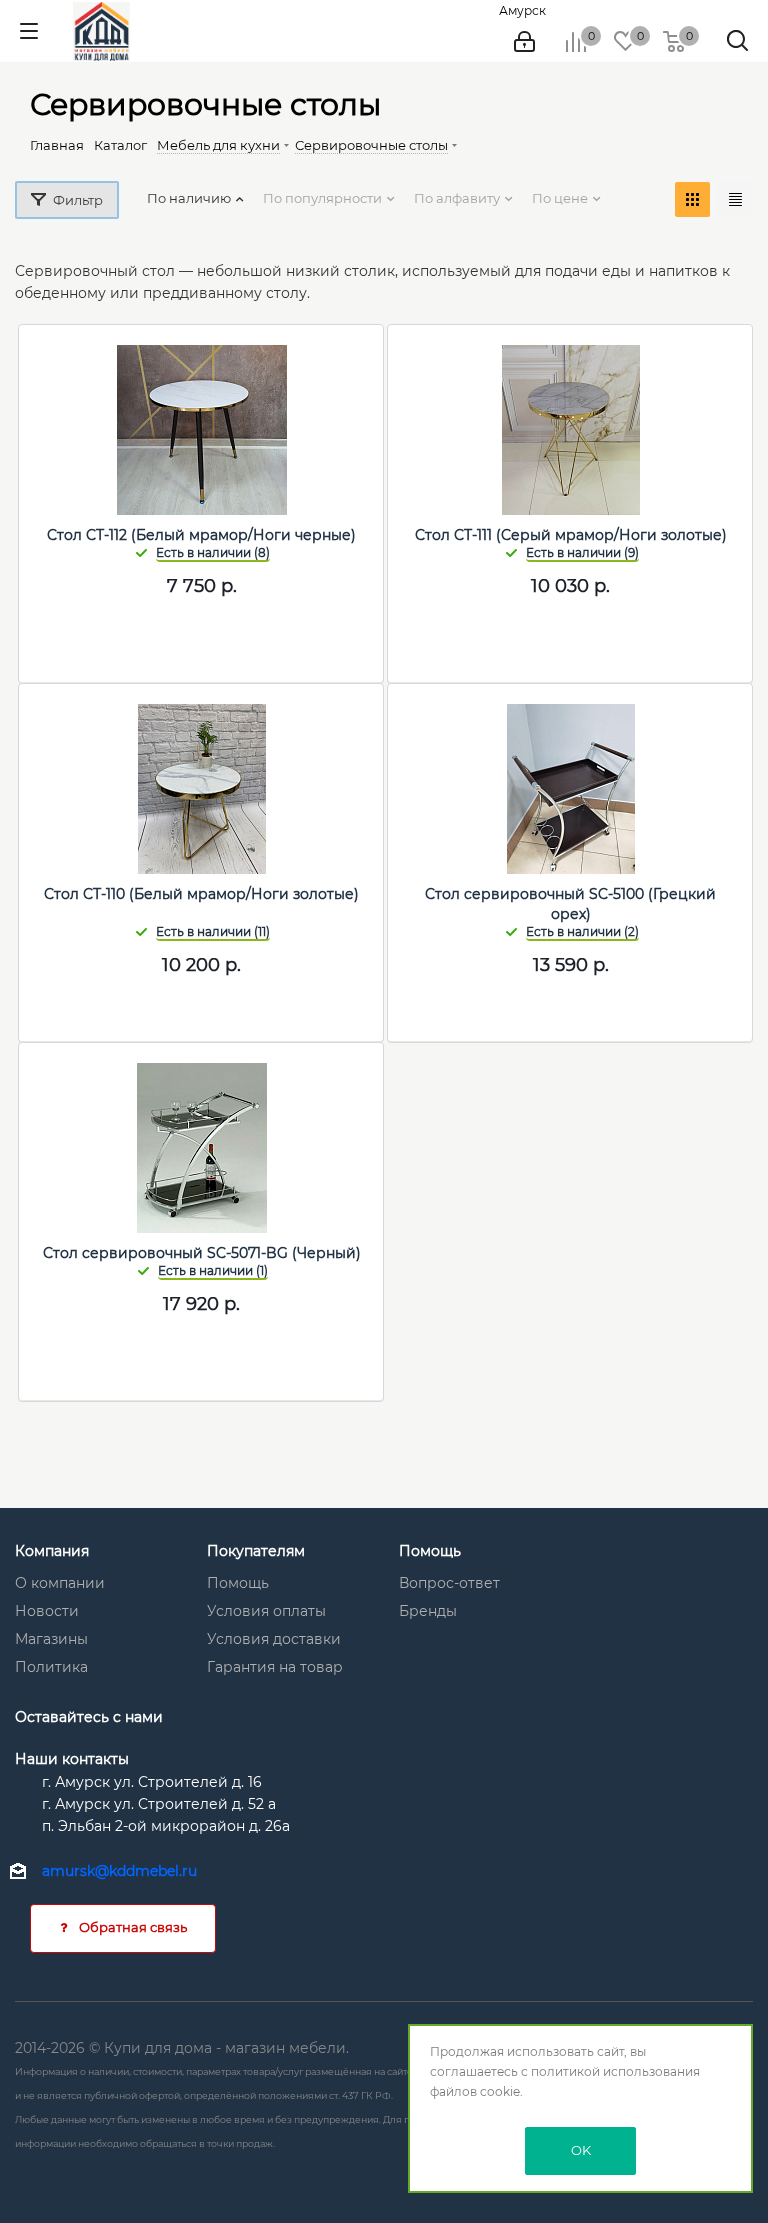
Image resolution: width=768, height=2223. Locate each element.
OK (581, 2150)
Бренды (428, 1611)
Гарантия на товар (275, 1667)
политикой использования (615, 2071)
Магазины (51, 1639)
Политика (51, 1667)
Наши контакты (72, 1759)
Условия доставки (274, 1639)
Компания (52, 1551)
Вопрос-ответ (449, 1583)
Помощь (238, 1583)
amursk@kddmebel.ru (119, 1871)
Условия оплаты (266, 1611)
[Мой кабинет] (524, 42)
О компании (60, 1583)
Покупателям (256, 1551)
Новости (47, 1611)
